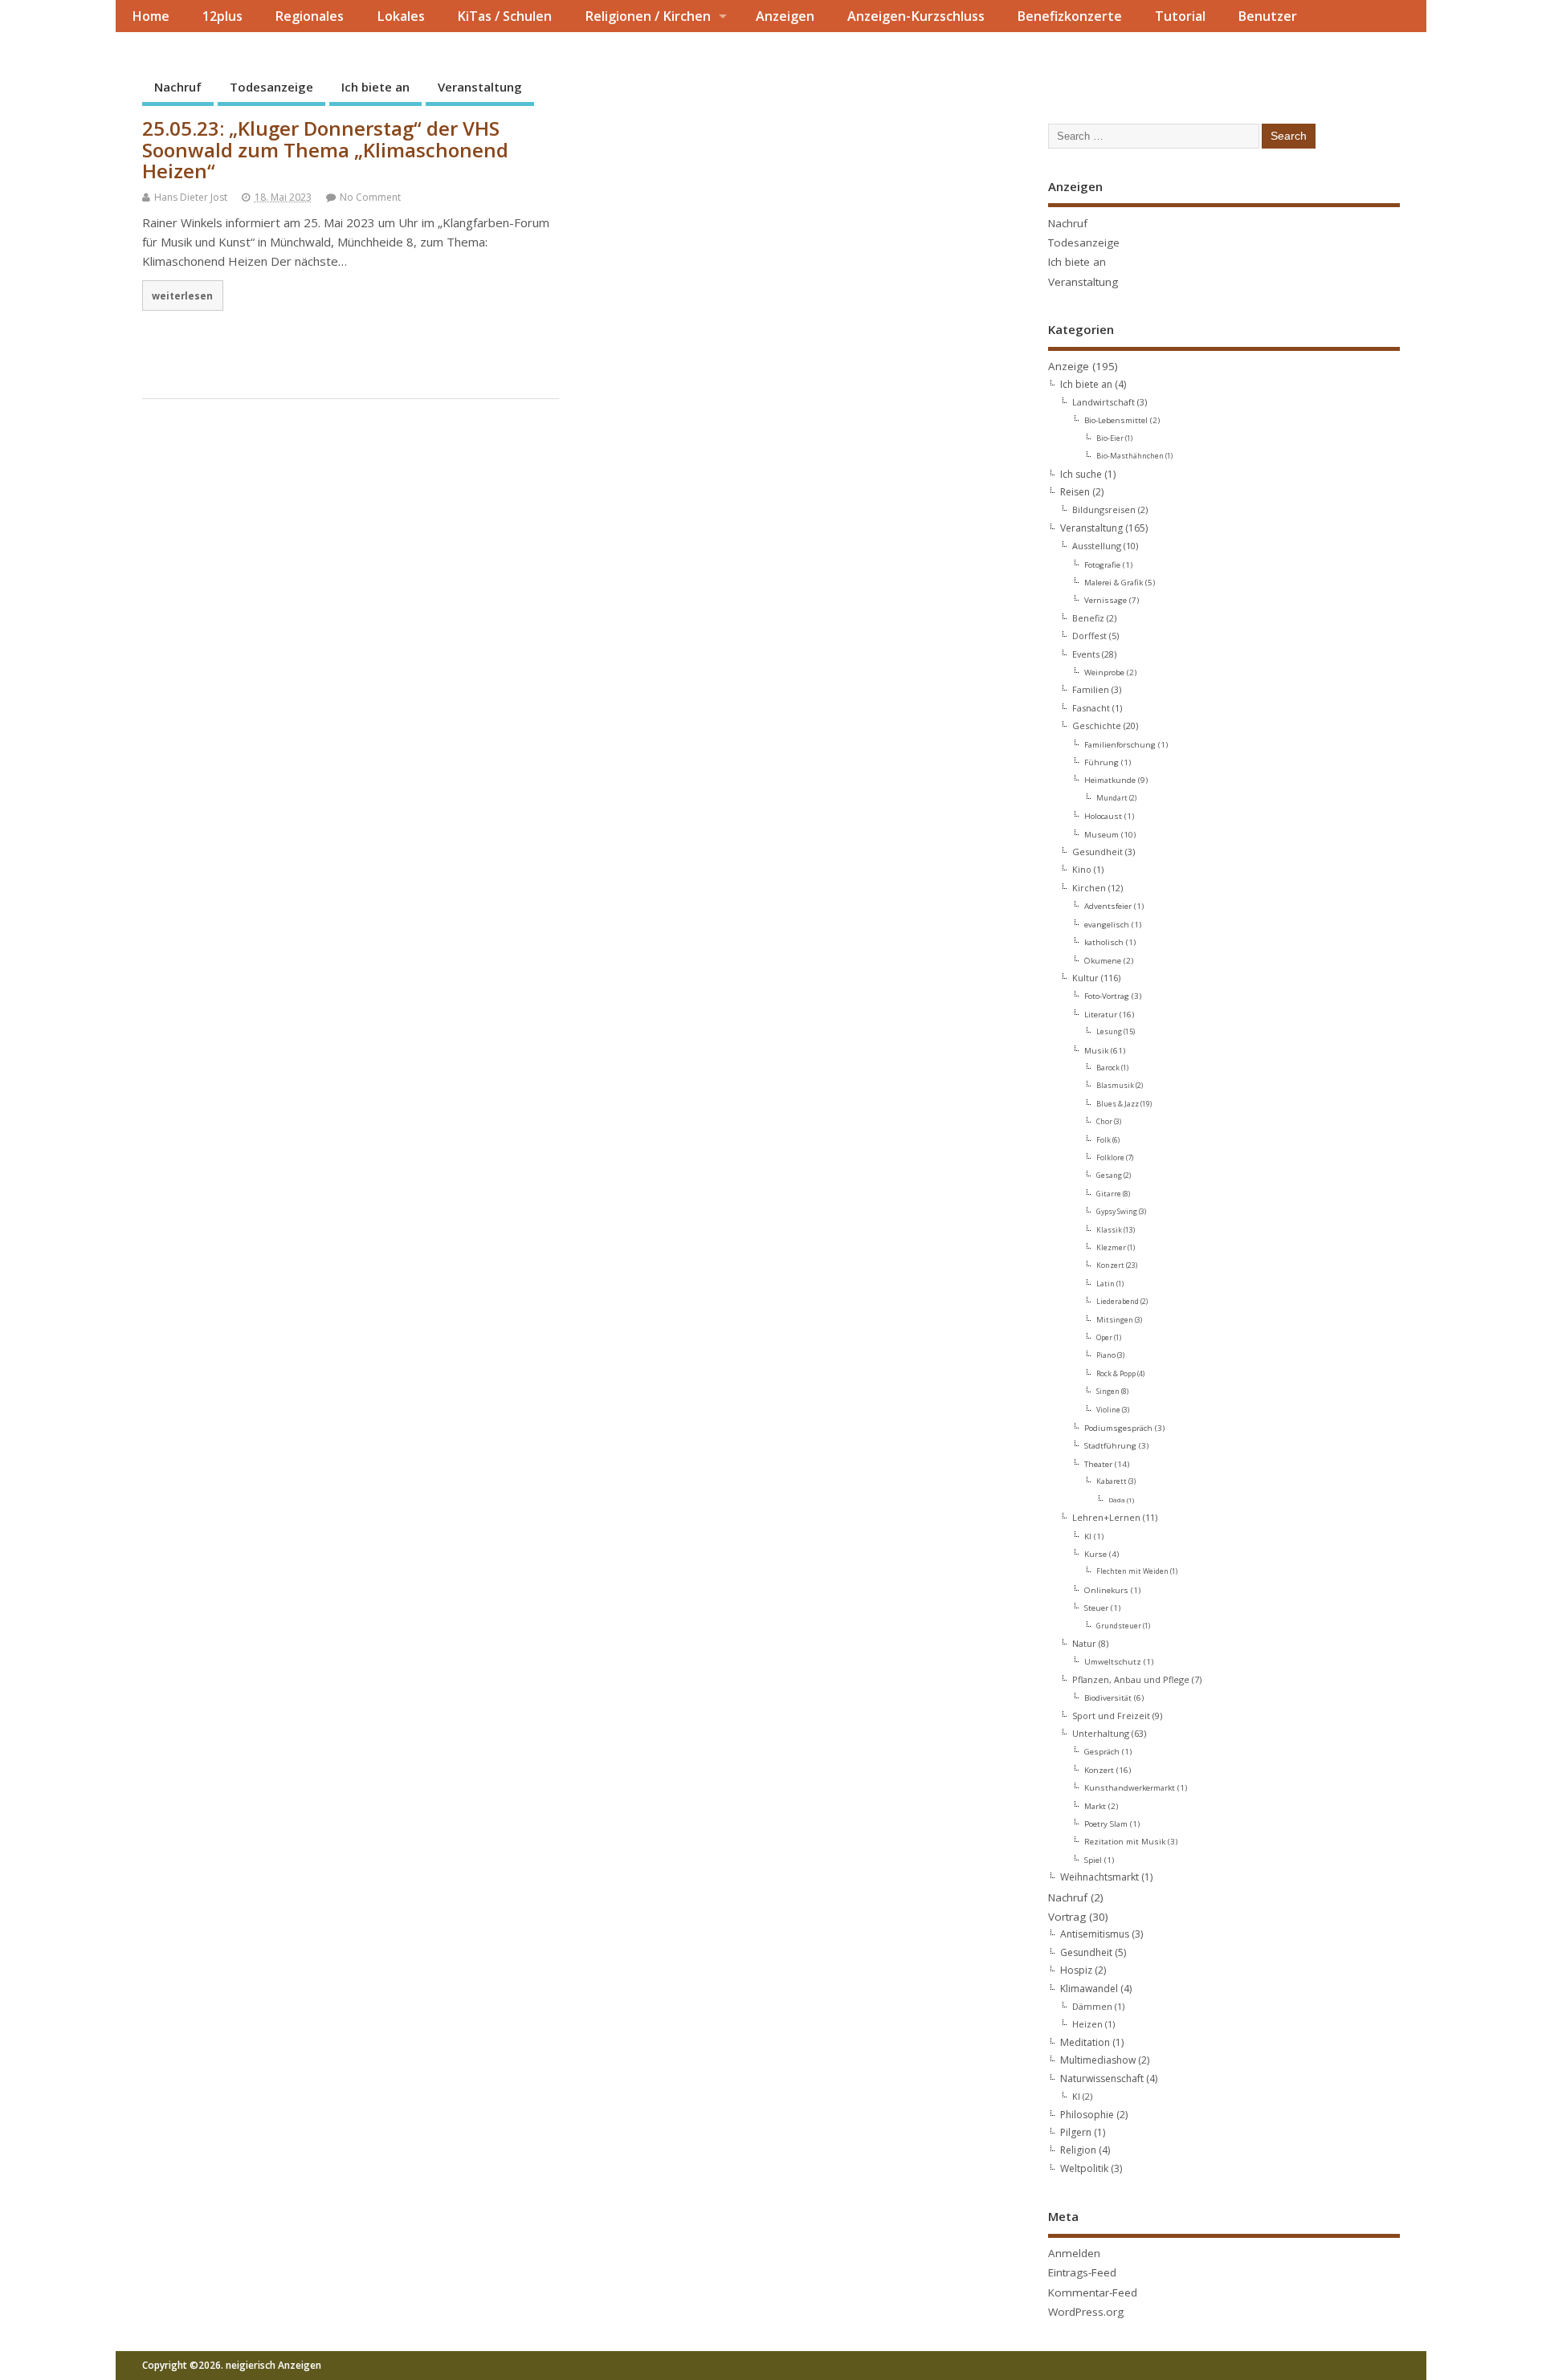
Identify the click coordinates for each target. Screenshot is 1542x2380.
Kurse (1095, 1554)
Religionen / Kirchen (648, 16)
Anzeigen (785, 16)
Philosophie (1087, 2115)
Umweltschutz (1113, 1661)
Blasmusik (1115, 1086)
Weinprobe (1104, 672)
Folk (1103, 1140)
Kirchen (1089, 888)
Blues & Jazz (1118, 1104)
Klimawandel (1089, 1989)
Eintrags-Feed (1082, 2272)
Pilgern (1076, 2132)
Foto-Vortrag (1107, 996)
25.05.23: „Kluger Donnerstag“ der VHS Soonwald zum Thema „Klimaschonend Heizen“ (325, 149)
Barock (1108, 1068)
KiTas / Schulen (504, 16)
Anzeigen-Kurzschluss (916, 16)
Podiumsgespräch (1118, 1428)
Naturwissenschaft (1102, 2078)
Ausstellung (1097, 546)
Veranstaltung (480, 87)
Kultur (1085, 978)
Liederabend (1118, 1302)
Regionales (309, 16)
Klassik (1109, 1230)
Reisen (1075, 492)
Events (1086, 654)
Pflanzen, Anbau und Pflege (1131, 1679)
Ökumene (1103, 960)
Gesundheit (1097, 852)
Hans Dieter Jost (191, 197)
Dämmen (1092, 2006)
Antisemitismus (1095, 1934)
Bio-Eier (1110, 438)
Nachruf (178, 87)
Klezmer (1111, 1248)
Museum (1101, 834)
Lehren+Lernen (1106, 1517)
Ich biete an (375, 87)
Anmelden (1074, 2253)
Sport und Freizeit (1111, 1716)
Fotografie (1102, 564)
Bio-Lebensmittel (1116, 420)
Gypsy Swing (1117, 1212)
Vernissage (1106, 600)
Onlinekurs (1106, 1590)
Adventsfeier (1108, 906)
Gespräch (1102, 1751)
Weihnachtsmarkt (1099, 1877)
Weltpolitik (1084, 2168)
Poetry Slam (1106, 1824)
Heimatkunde (1110, 780)
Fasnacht (1091, 708)
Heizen (1087, 2024)
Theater (1098, 1464)
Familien (1091, 689)
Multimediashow (1098, 2060)
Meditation (1085, 2042)
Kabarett (1112, 1481)
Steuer (1096, 1608)
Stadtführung (1110, 1445)
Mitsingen (1115, 1320)
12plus (222, 16)
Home (151, 16)
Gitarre (1109, 1194)
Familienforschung (1120, 744)
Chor (1104, 1122)
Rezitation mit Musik (1125, 1841)
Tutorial (1180, 16)
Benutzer (1267, 16)
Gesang (1109, 1176)
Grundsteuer (1119, 1626)
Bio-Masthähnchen (1130, 456)
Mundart (1112, 798)
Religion (1078, 2150)
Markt (1095, 1806)
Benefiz (1088, 618)
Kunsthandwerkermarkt (1130, 1787)
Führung (1101, 762)
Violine (1108, 1410)
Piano (1106, 1355)
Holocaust (1103, 816)
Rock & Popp (1116, 1374)
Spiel (1093, 1860)
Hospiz (1076, 1970)
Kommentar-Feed (1093, 2292)
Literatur (1101, 1014)
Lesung (1109, 1032)
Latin (1106, 1284)
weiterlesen (182, 295)
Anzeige (1069, 366)
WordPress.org (1086, 2312)
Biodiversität (1108, 1697)
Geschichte (1097, 725)
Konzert (1110, 1265)
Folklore (1110, 1158)
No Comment (370, 197)
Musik (1096, 1050)
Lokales (401, 16)
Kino (1082, 869)
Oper (1104, 1338)
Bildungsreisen (1104, 509)
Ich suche (1081, 474)
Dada (1117, 1500)
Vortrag (1067, 1917)
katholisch (1104, 942)
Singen (1108, 1392)
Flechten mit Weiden (1132, 1571)
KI (1088, 1536)
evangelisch (1107, 924)
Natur (1084, 1643)
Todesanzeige (271, 87)
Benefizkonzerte (1069, 16)
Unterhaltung (1101, 1733)
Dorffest (1089, 636)
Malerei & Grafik (1114, 582)
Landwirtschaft (1103, 402)
